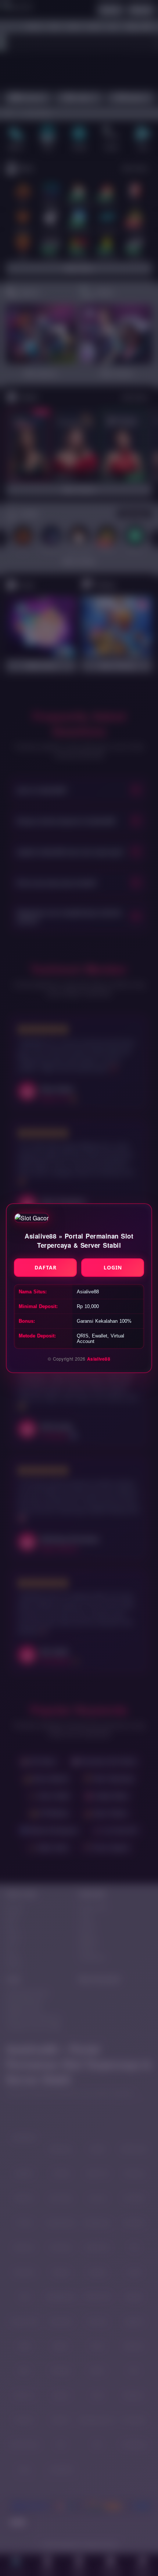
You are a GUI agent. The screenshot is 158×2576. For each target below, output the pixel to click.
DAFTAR (46, 1267)
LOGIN (113, 1267)
